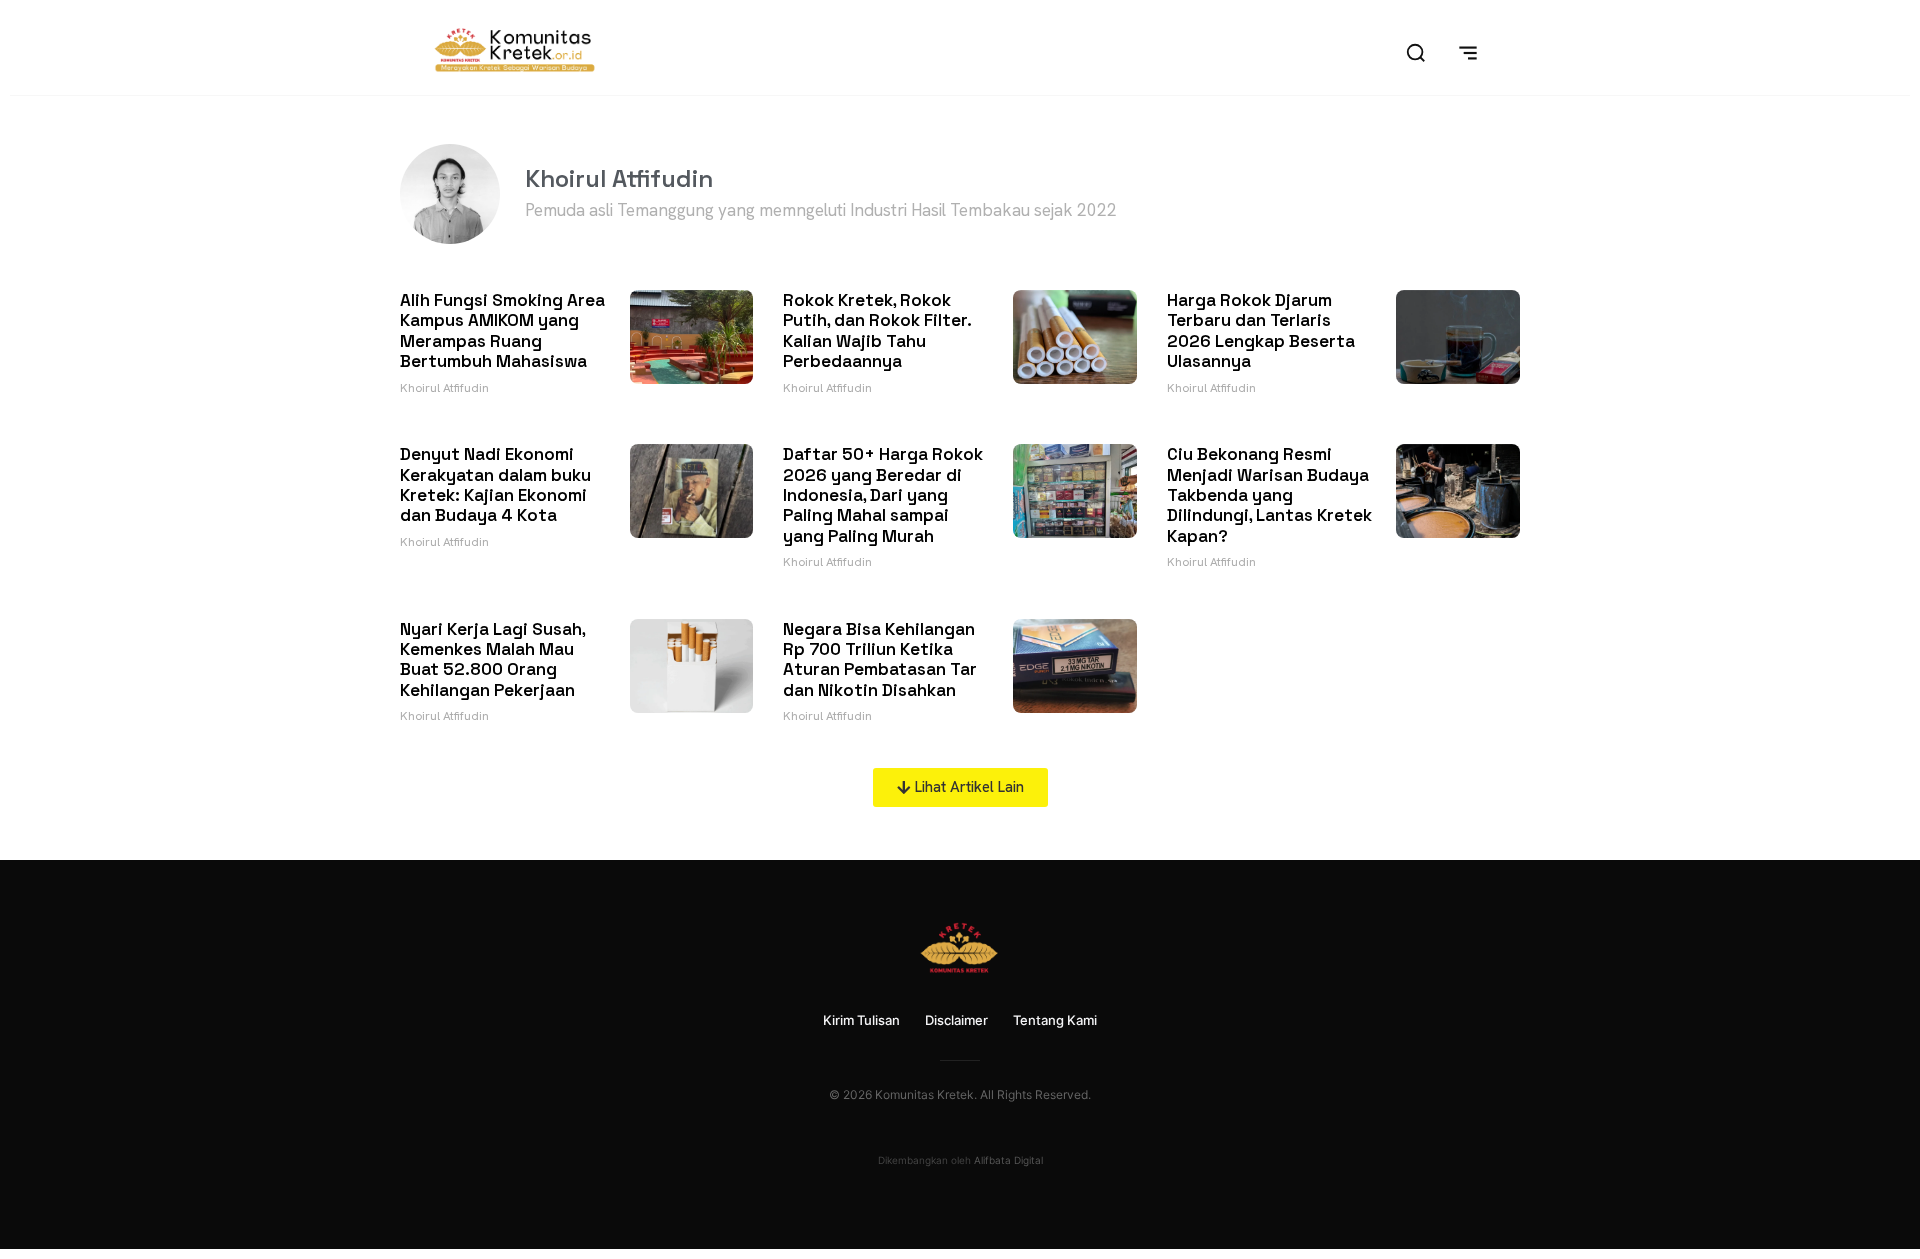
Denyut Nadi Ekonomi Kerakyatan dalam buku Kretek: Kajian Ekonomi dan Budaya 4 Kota (495, 484)
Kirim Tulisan (861, 1020)
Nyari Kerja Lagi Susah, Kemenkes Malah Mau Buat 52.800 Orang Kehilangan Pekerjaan (492, 659)
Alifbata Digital (1008, 1160)
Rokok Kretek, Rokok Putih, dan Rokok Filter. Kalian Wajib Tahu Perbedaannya (877, 330)
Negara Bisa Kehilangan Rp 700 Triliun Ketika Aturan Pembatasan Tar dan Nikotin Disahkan (880, 659)
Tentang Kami (1055, 1020)
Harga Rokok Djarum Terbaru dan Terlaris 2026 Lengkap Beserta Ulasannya (1261, 330)
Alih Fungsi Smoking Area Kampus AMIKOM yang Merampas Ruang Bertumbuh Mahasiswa (502, 330)
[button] (960, 787)
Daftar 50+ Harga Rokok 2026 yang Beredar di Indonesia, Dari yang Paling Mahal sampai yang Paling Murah (883, 495)
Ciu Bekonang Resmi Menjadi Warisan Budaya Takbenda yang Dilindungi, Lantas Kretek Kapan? (1269, 495)
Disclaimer (956, 1020)
